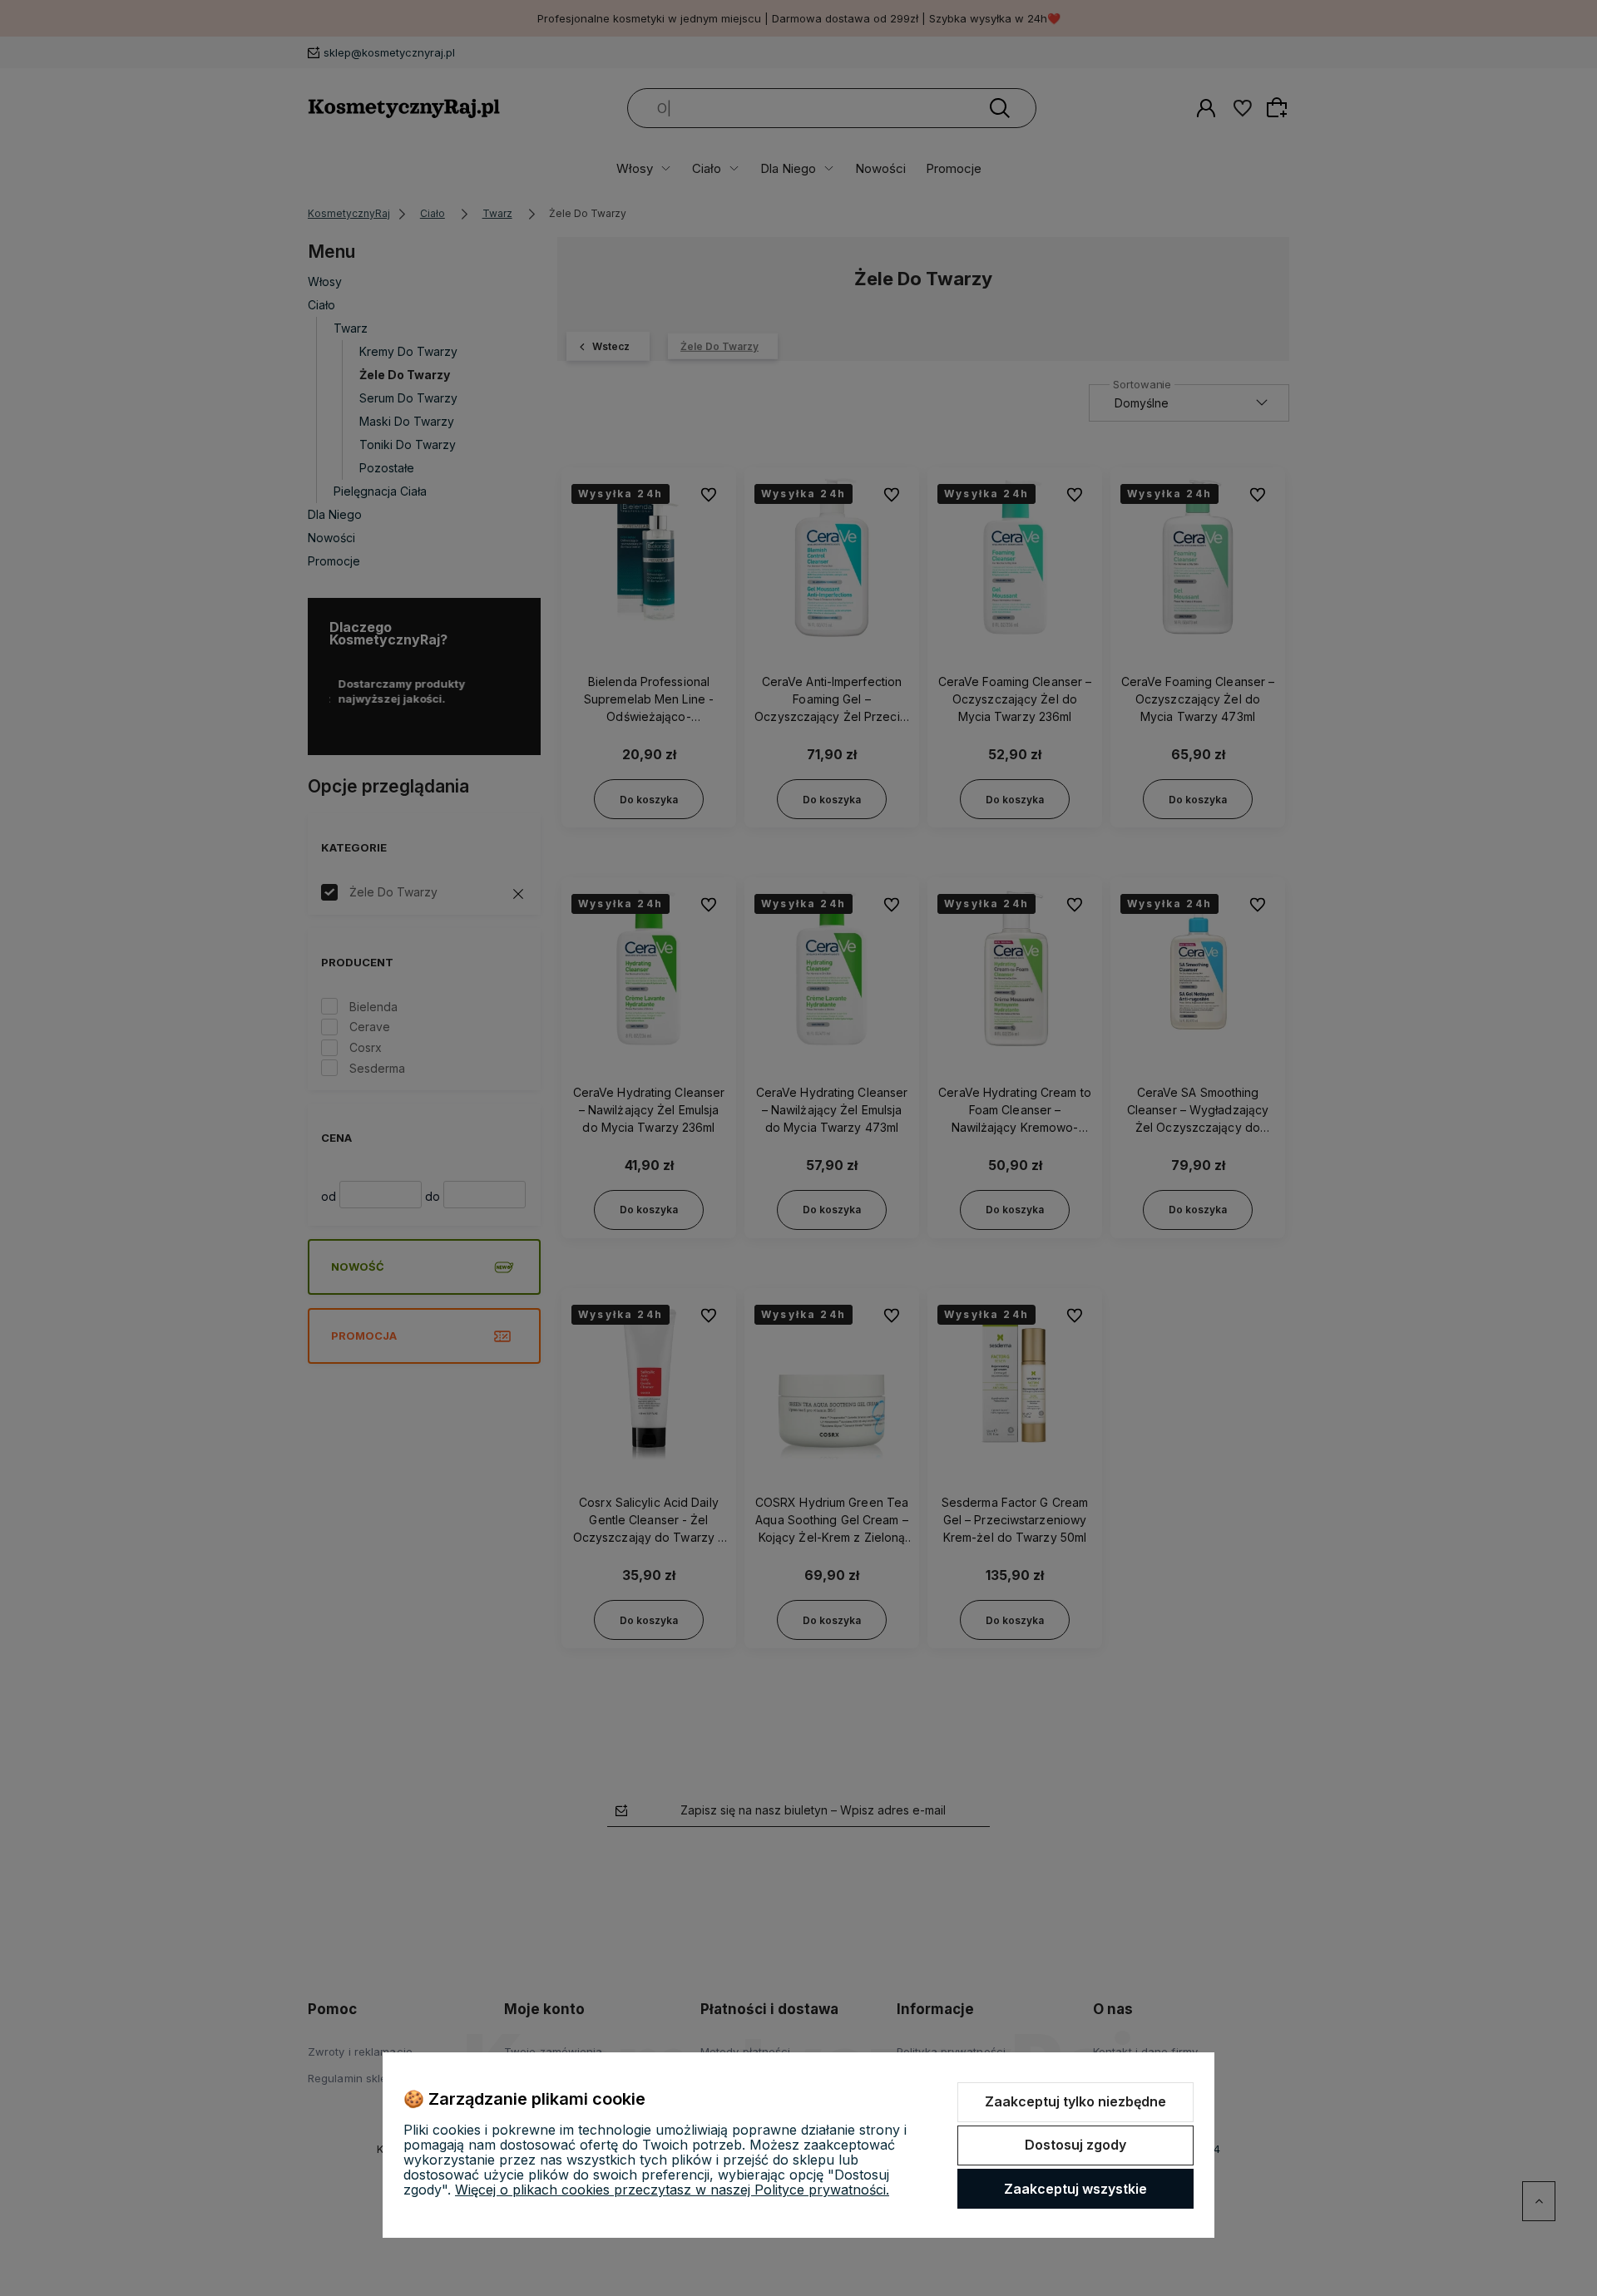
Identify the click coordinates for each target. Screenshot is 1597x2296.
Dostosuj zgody (1075, 2145)
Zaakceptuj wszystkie (1075, 2189)
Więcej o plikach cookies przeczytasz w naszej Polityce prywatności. (672, 2190)
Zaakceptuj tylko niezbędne (1075, 2101)
